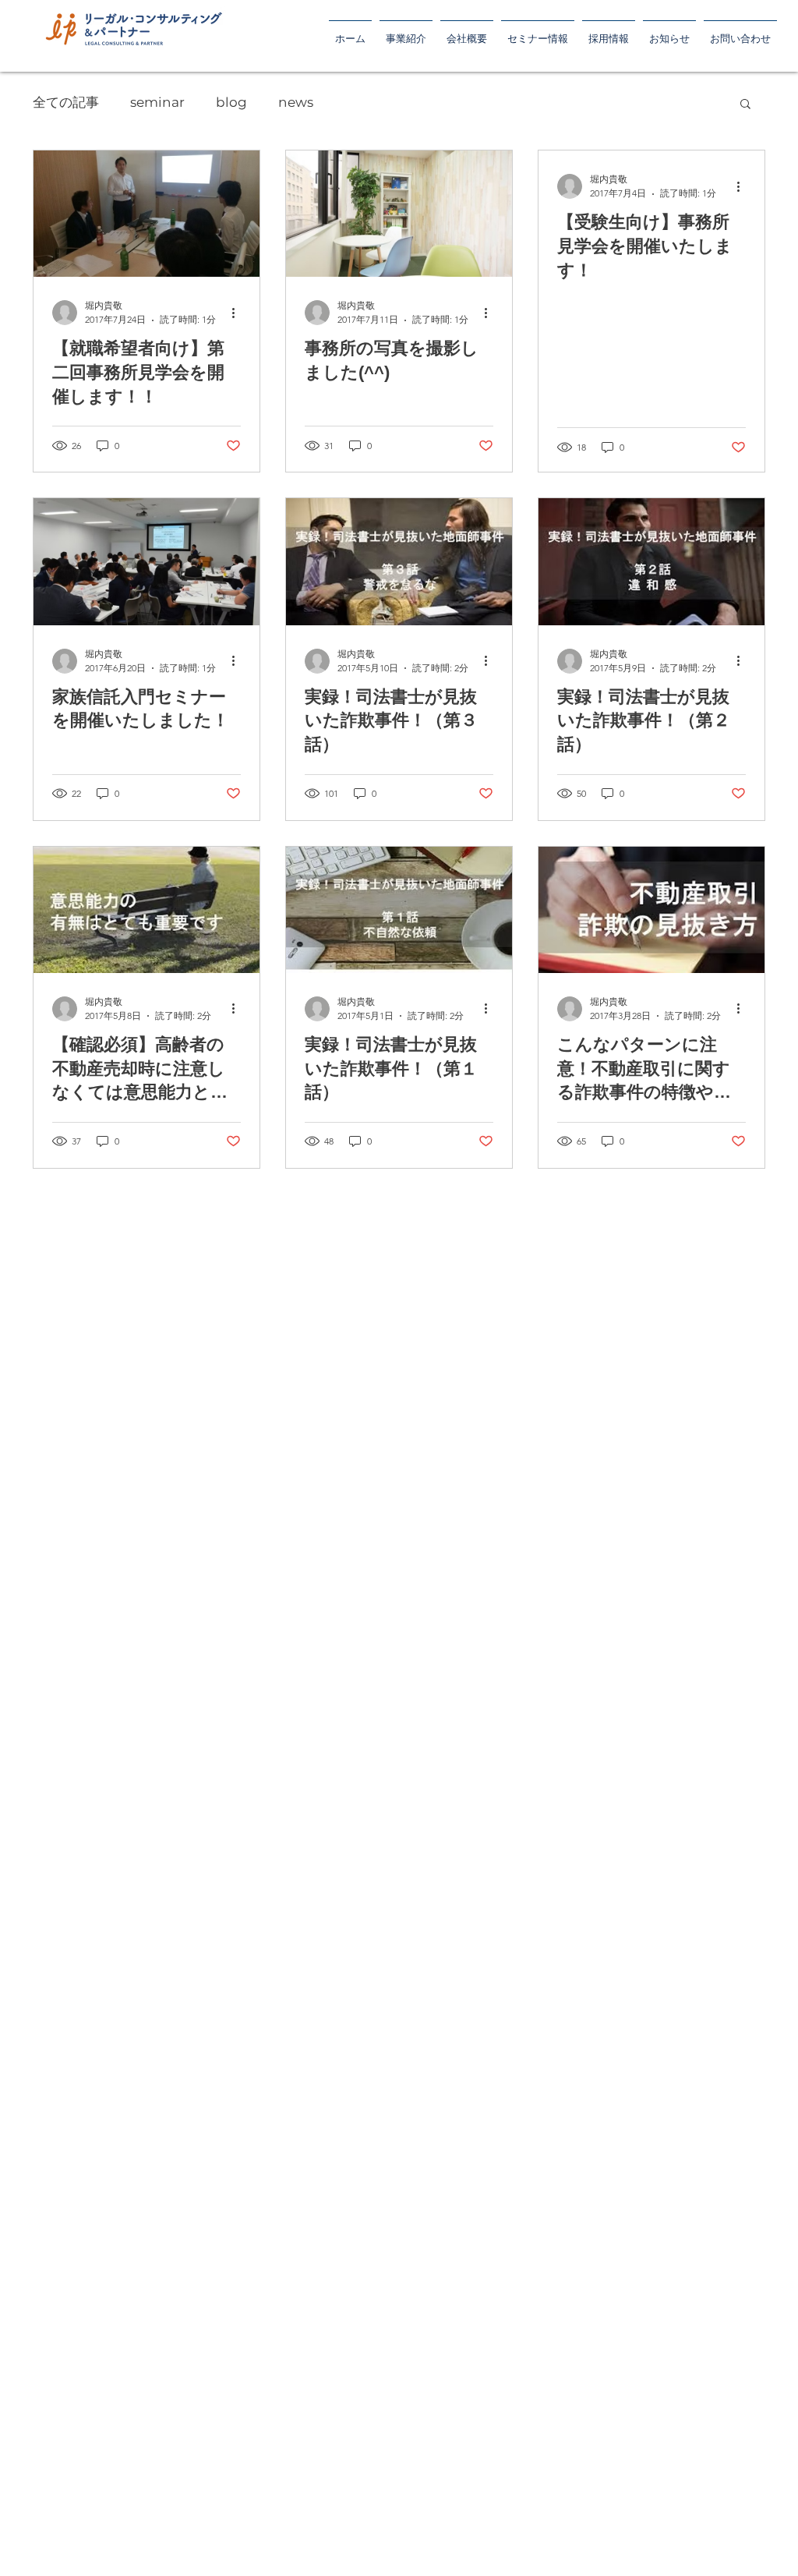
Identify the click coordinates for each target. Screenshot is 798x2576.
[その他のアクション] (238, 313)
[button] (609, 32)
